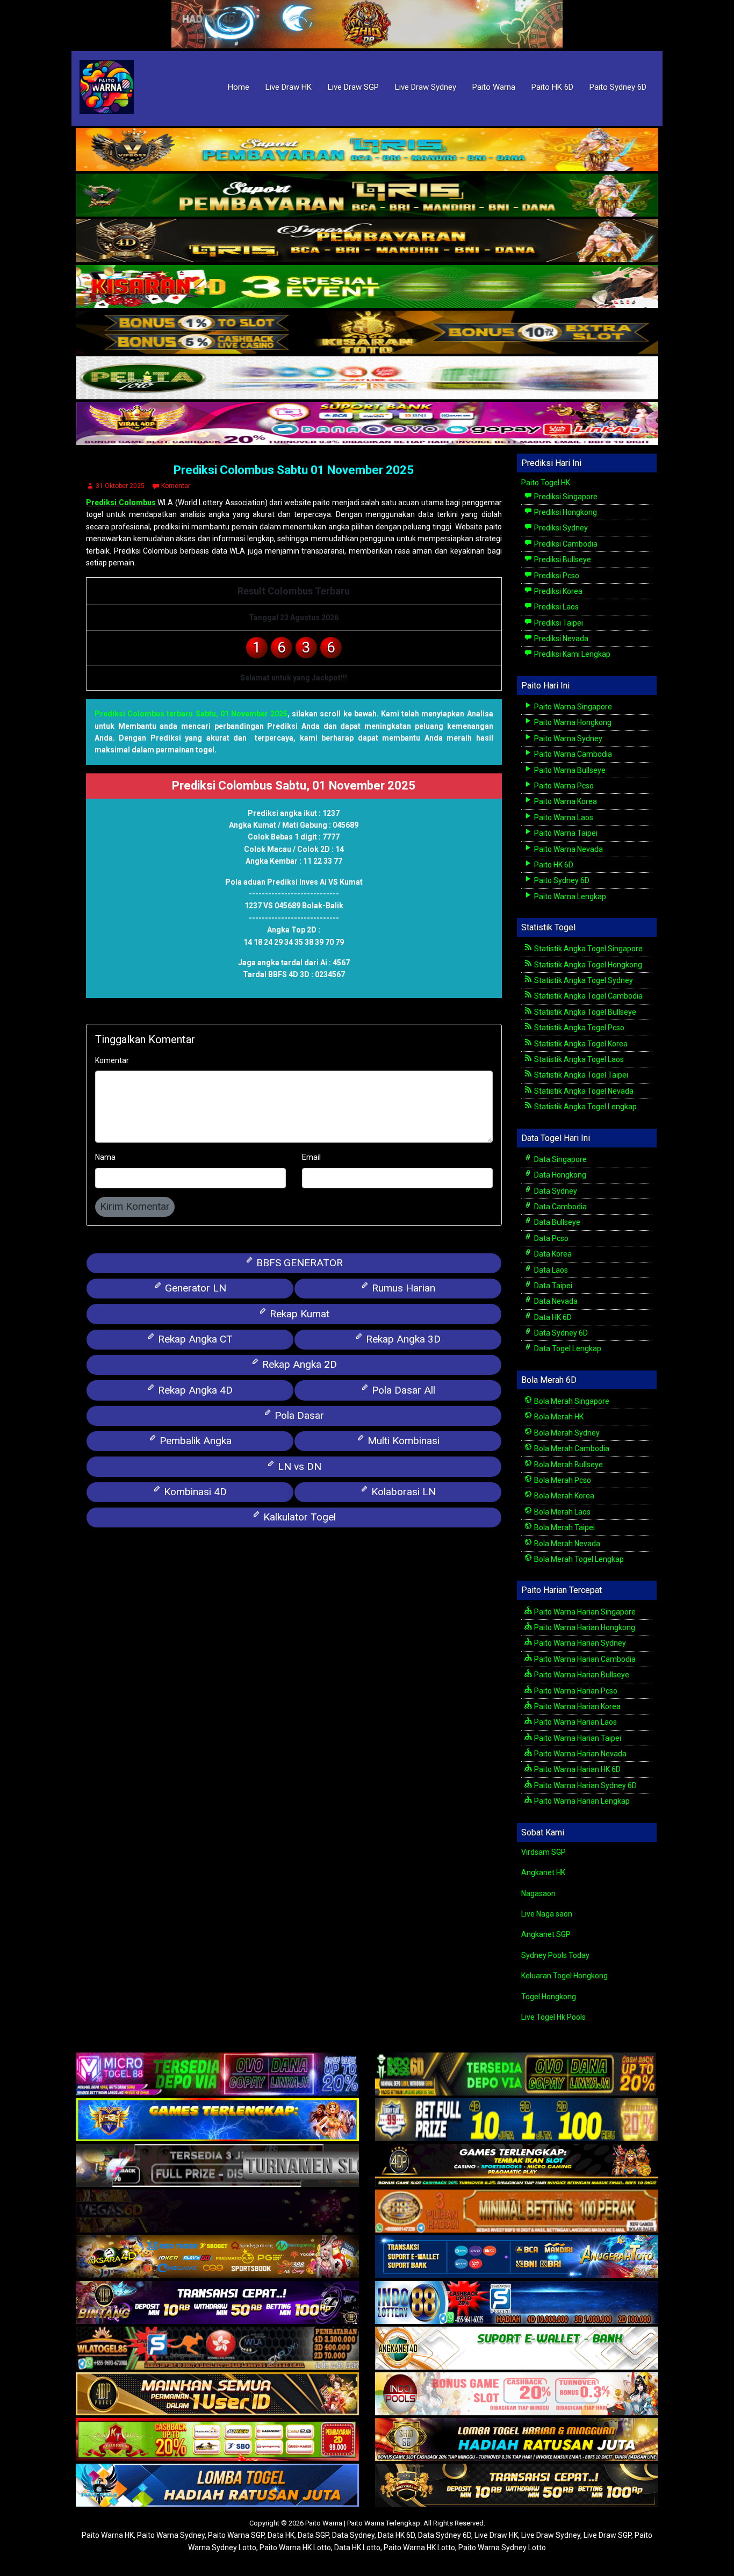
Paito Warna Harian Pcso (575, 1691)
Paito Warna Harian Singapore (584, 1612)
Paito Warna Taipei (565, 833)
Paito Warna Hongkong (572, 722)
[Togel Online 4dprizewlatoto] (217, 2395)
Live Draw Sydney (426, 87)
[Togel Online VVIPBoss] (367, 150)
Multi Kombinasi (402, 1441)
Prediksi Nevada (560, 638)
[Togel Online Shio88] (517, 2441)
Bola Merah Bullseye (568, 1465)
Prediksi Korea (557, 591)
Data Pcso (550, 1238)
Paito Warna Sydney (567, 738)
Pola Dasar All (402, 1390)
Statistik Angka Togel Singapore (588, 949)
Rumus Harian (402, 1288)
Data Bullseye (556, 1222)
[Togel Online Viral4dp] (367, 424)
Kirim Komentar (135, 1206)
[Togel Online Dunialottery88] (517, 2212)
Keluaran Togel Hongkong (564, 1976)
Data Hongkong (559, 1175)
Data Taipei (552, 1286)
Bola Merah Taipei (564, 1527)
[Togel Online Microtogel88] (217, 2075)
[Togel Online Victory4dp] (217, 2121)
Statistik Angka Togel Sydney (583, 980)
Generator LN (194, 1288)
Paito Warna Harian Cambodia (584, 1659)
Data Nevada (555, 1301)
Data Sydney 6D (560, 1333)
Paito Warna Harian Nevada (580, 1754)
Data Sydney (555, 1191)
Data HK (281, 2535)
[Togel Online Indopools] (517, 2395)
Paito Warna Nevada (568, 849)
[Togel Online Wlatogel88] (217, 2349)
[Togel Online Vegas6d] (217, 2212)
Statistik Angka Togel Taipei (580, 1075)
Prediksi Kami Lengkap (571, 654)
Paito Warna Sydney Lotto (502, 2548)
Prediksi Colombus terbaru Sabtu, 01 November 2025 (191, 714)
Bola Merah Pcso (562, 1480)
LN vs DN (298, 1466)
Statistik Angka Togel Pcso (578, 1028)
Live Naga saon (547, 1914)
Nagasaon (538, 1893)
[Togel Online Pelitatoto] (367, 378)
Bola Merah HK (558, 1417)
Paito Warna (494, 87)
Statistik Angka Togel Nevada (583, 1091)
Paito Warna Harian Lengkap (581, 1801)
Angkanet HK (543, 1872)
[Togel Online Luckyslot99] (517, 2121)
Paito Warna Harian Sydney (579, 1643)
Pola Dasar (298, 1415)
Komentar (176, 486)
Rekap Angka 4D (194, 1390)
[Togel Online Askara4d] (217, 2258)
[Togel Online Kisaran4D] (367, 287)
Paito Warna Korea (565, 801)
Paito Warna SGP (236, 2535)
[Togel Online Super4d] (367, 241)
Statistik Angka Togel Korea (580, 1044)
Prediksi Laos (556, 607)
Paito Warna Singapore (572, 707)
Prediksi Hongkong (565, 512)
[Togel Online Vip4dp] (517, 2166)
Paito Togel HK (546, 483)
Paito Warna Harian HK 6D (577, 1769)
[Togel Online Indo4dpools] (217, 2486)
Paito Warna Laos (563, 817)
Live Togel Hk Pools (553, 2017)
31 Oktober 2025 (120, 486)
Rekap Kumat (298, 1314)
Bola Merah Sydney (566, 1433)
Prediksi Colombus (122, 503)
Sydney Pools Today (555, 1955)
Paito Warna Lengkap (569, 896)
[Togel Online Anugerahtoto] (517, 2258)
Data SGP (313, 2535)
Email (311, 1157)
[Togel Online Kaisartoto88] (217, 2441)
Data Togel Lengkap (567, 1348)
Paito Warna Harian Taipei (577, 1738)
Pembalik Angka (194, 1441)
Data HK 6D (552, 1317)
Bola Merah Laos (562, 1512)
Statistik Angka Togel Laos (578, 1059)
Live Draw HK (289, 87)
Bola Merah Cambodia (571, 1448)
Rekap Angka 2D (298, 1364)
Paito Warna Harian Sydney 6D (585, 1785)
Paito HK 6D (552, 87)
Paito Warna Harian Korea (577, 1706)
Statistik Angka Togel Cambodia (588, 996)
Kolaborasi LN (402, 1492)
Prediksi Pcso (556, 576)
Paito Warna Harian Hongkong (584, 1627)
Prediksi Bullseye (562, 559)
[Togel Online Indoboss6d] (517, 2075)
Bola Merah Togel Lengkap (578, 1559)
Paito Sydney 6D (618, 87)
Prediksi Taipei (558, 623)
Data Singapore (560, 1159)
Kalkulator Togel (298, 1517)
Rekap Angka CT (194, 1339)
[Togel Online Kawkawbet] (217, 2166)
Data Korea (552, 1254)
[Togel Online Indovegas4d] (517, 2486)
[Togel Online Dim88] (367, 196)
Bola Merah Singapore (571, 1401)
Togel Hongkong (549, 1997)
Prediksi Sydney (560, 528)
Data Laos (550, 1270)
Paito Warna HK (108, 2535)
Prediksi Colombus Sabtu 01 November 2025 (294, 470)
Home (239, 87)
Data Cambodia (560, 1207)
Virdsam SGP (544, 1852)
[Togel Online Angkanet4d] (517, 2349)
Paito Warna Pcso (563, 786)
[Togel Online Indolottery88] (517, 2304)
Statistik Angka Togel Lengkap (585, 1107)
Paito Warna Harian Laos (575, 1722)
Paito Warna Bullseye (569, 770)
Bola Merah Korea (563, 1496)
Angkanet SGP (546, 1934)
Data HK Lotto (357, 2548)
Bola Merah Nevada (566, 1544)
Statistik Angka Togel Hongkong (587, 965)
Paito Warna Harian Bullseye (581, 1675)
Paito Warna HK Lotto (295, 2548)
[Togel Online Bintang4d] (217, 2304)
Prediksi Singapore (565, 497)
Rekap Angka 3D (402, 1339)
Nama (105, 1157)
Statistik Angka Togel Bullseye (584, 1012)
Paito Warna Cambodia (572, 754)
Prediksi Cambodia (565, 544)
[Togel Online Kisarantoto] (367, 333)
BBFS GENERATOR (298, 1263)
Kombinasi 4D (194, 1492)
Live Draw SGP (353, 87)
